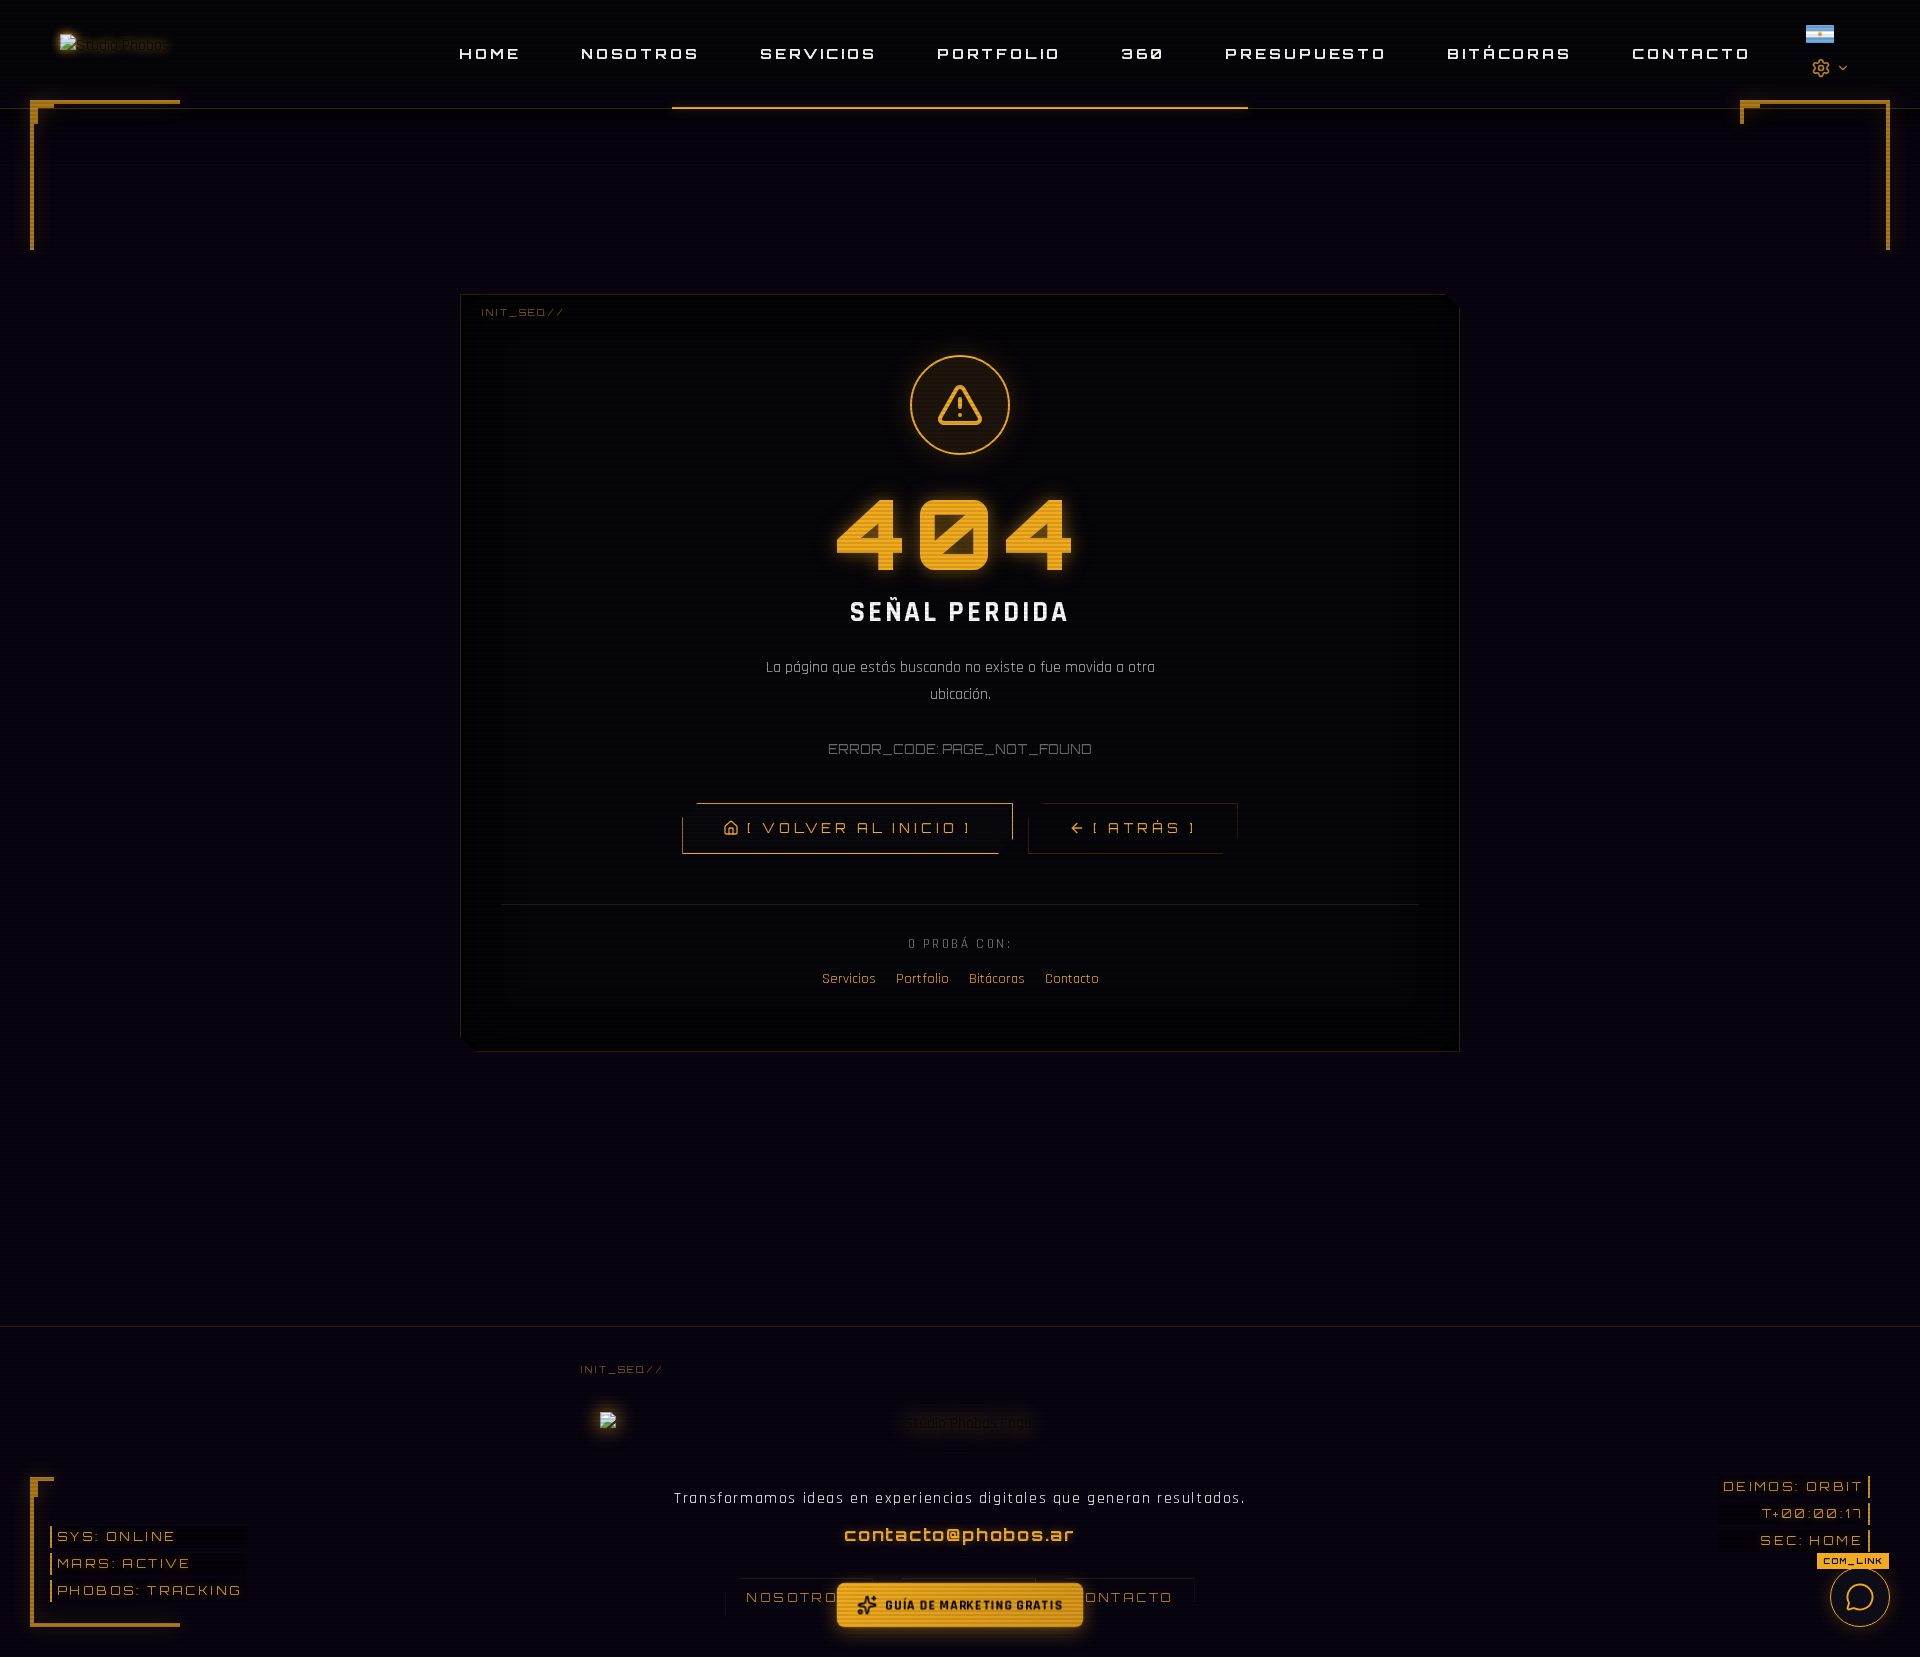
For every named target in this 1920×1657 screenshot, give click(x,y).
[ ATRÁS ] (1145, 828)
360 (1143, 53)
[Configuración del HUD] (1830, 68)
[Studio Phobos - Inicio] (114, 54)
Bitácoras (1509, 53)
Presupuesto (1306, 53)
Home (490, 53)
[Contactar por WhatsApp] (1860, 1597)
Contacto (1691, 53)
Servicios (818, 53)
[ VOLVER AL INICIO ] (859, 828)
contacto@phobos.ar (960, 1534)
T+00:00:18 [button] (1811, 1513)
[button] (1830, 34)
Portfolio (999, 53)
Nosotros (640, 53)
